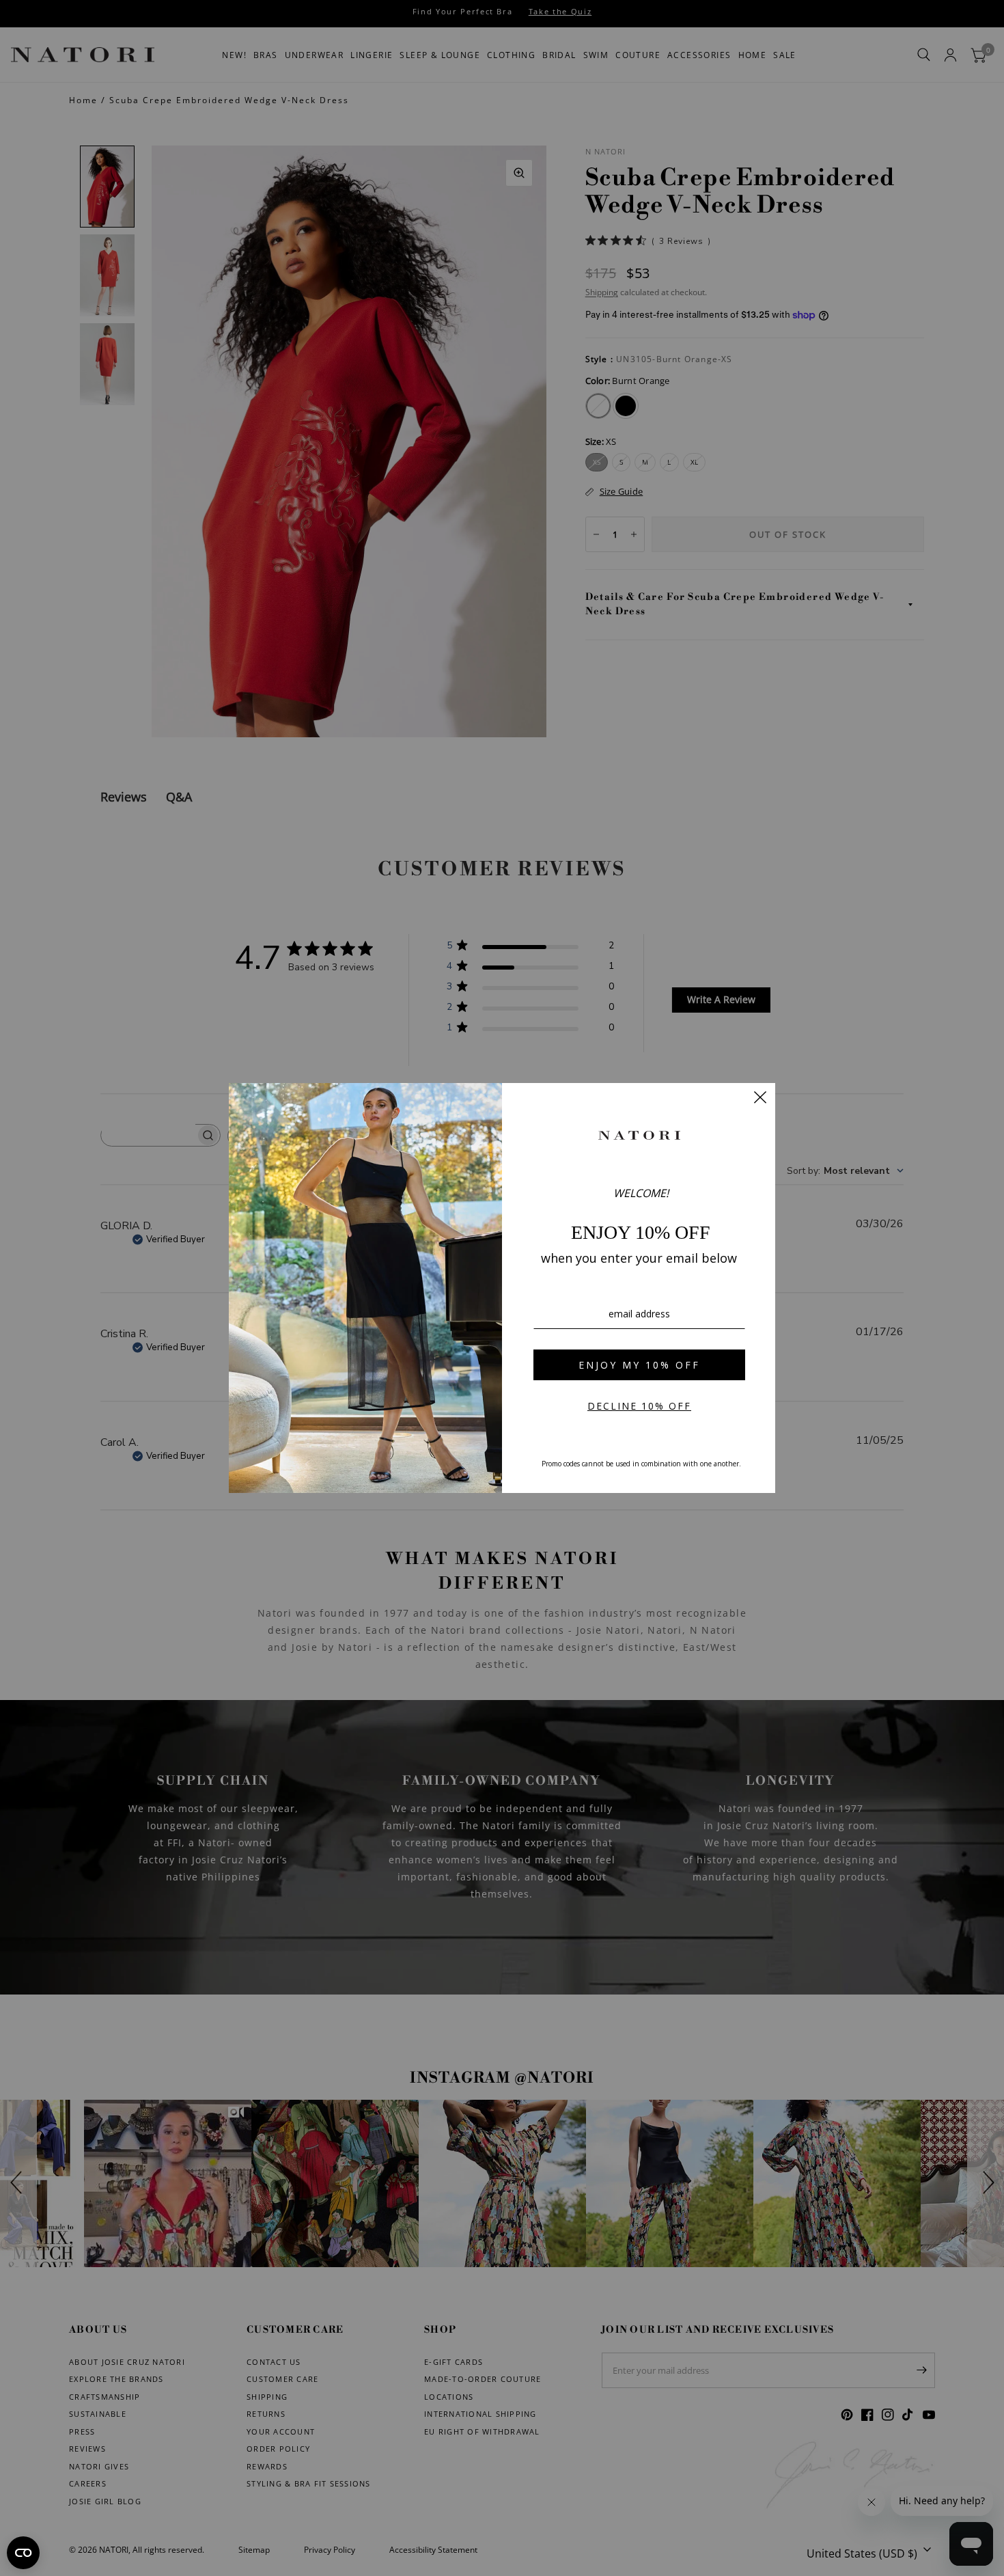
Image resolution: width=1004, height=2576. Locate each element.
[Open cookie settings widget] (23, 2553)
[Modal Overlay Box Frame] (502, 1288)
